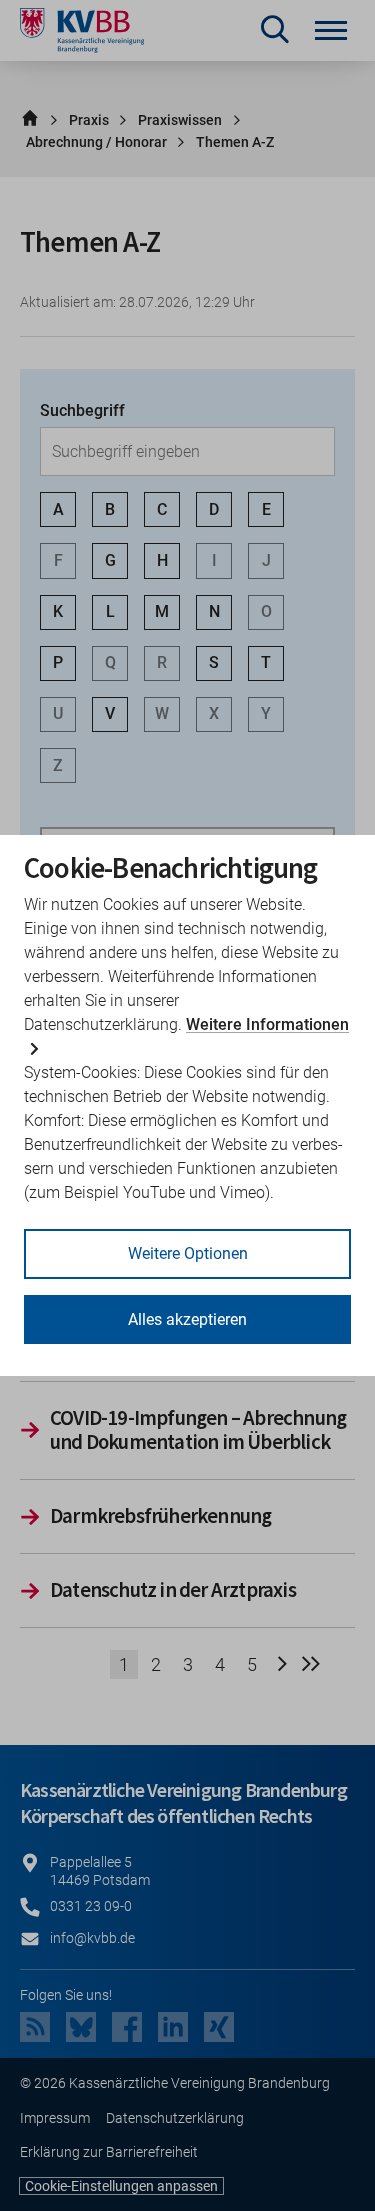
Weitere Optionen (188, 1253)
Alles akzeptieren (187, 1319)
